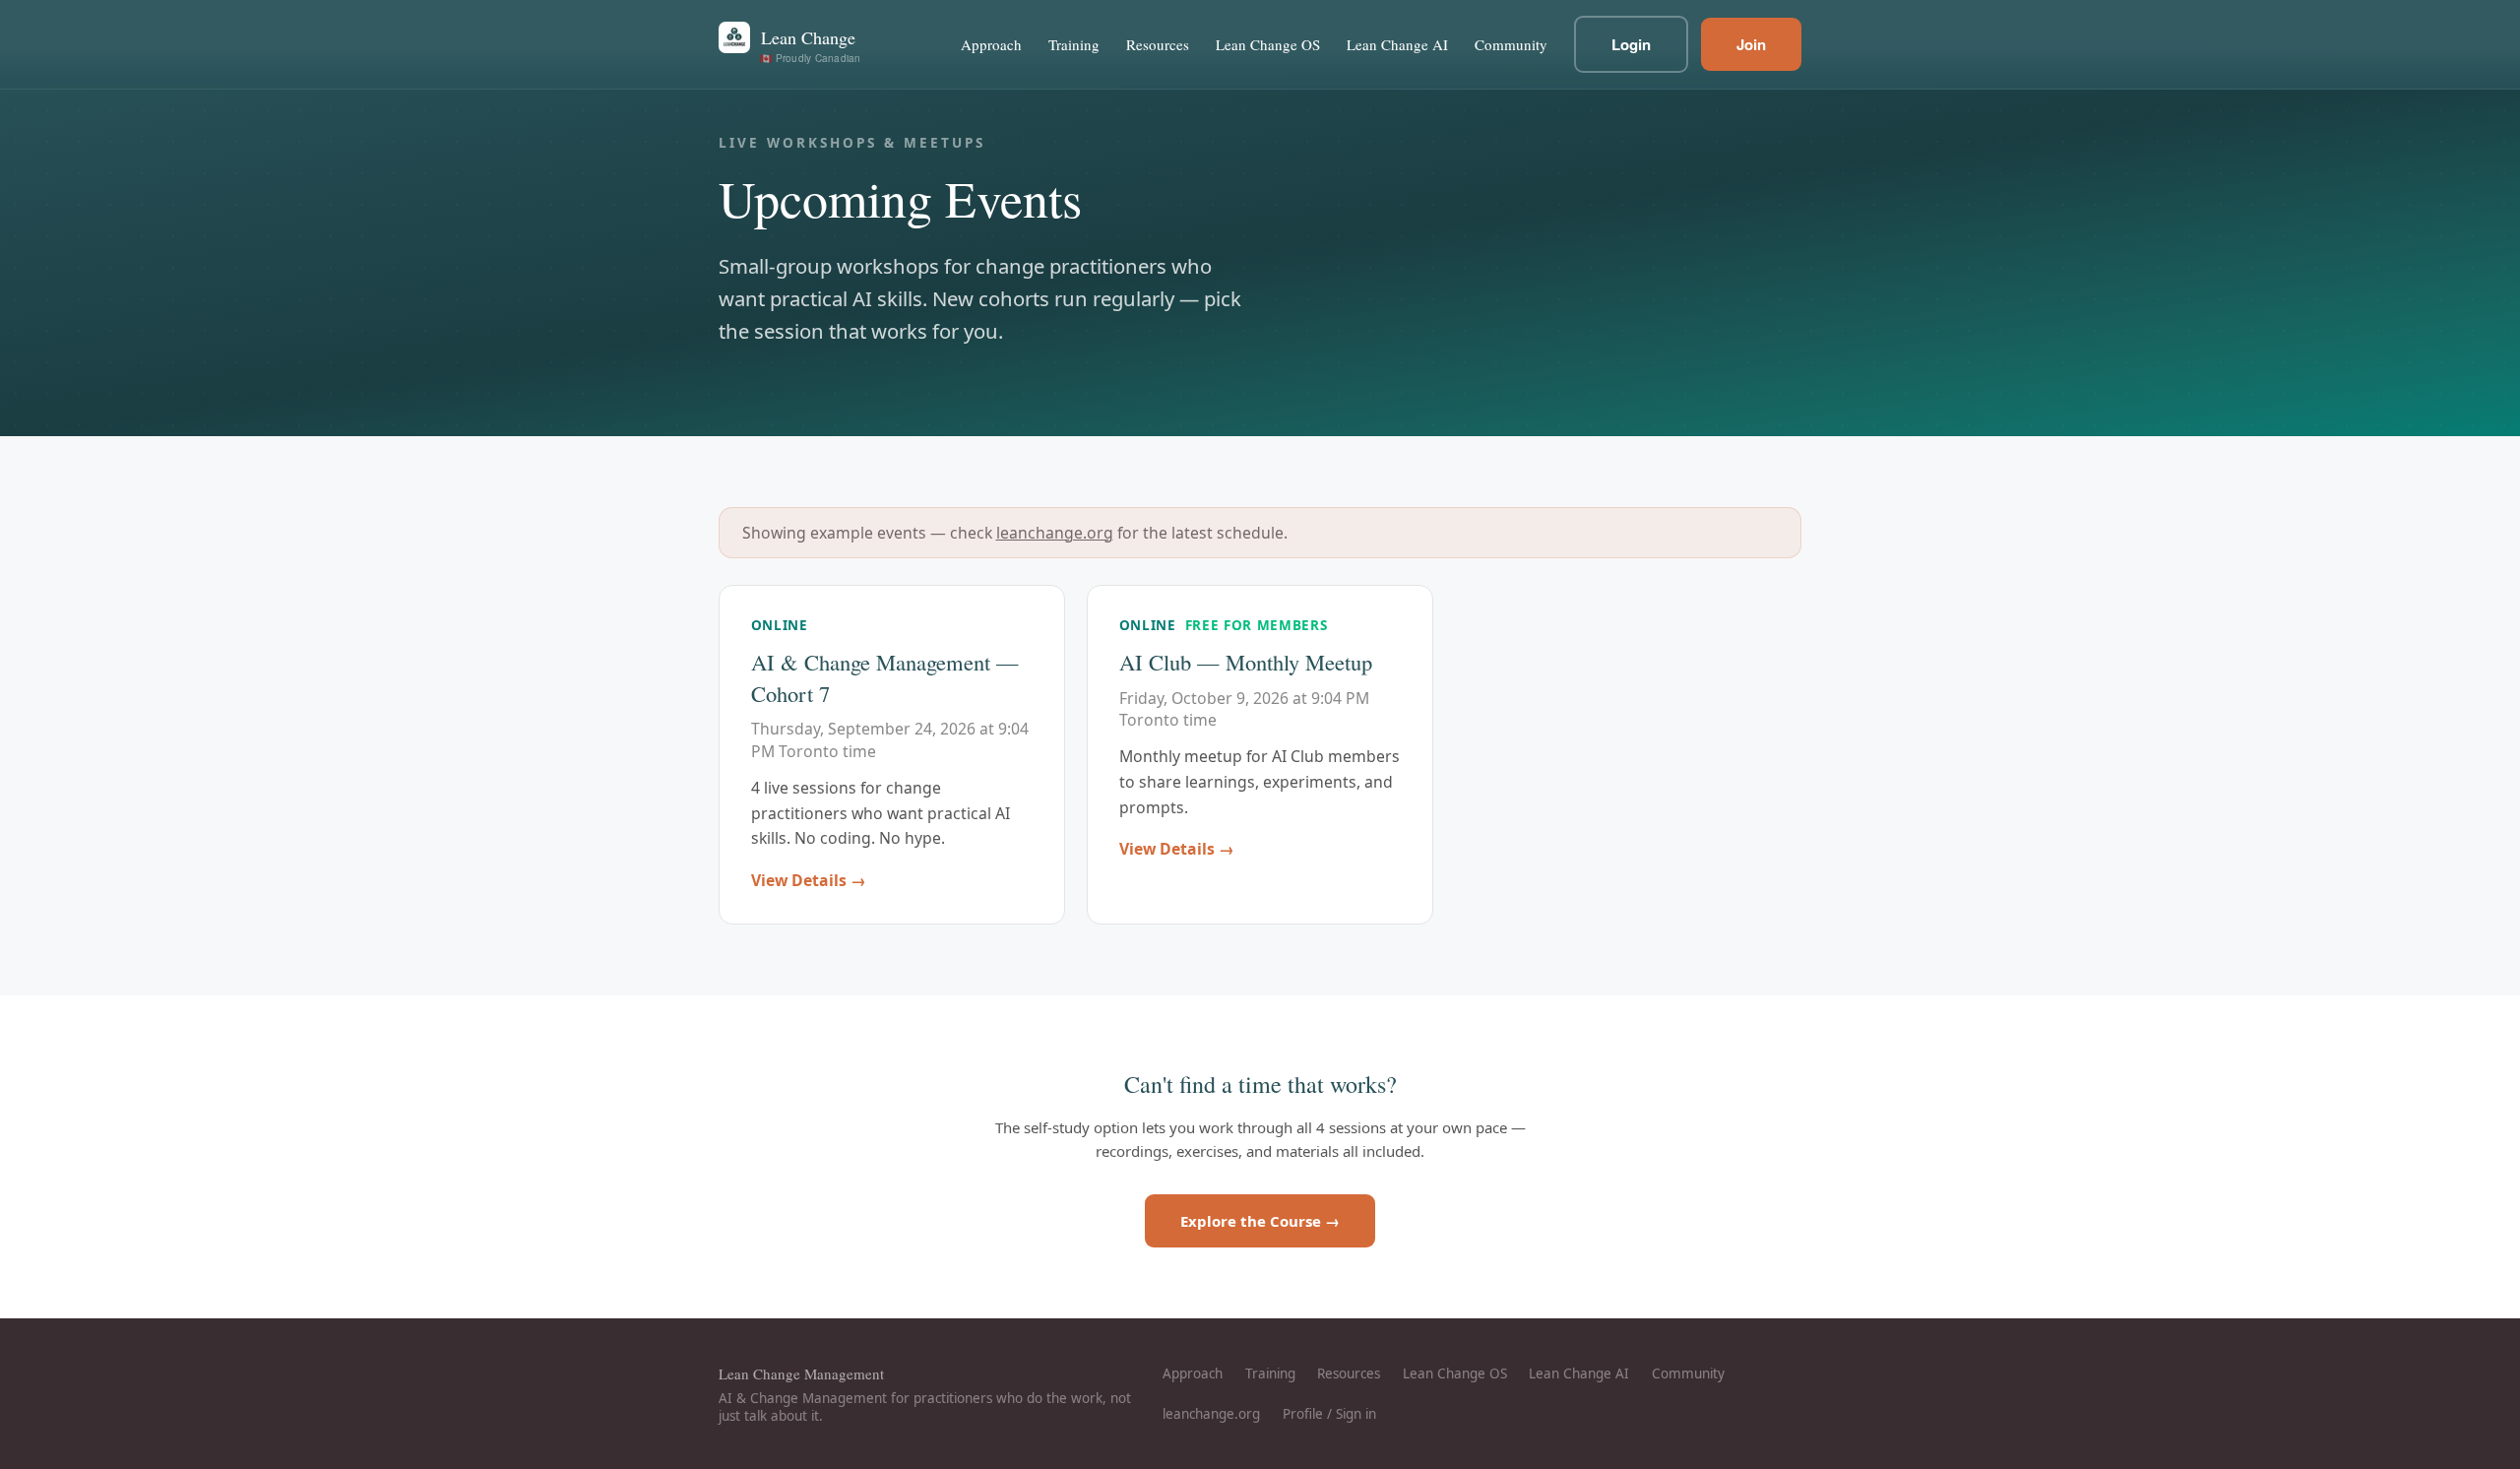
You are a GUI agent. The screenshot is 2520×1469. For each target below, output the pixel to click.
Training (1074, 44)
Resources (1158, 44)
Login (1631, 44)
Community (1511, 44)
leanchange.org (1055, 533)
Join (1751, 44)
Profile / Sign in (1329, 1414)
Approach (991, 44)
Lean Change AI (1397, 44)
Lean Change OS (1268, 44)
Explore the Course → (1260, 1221)
